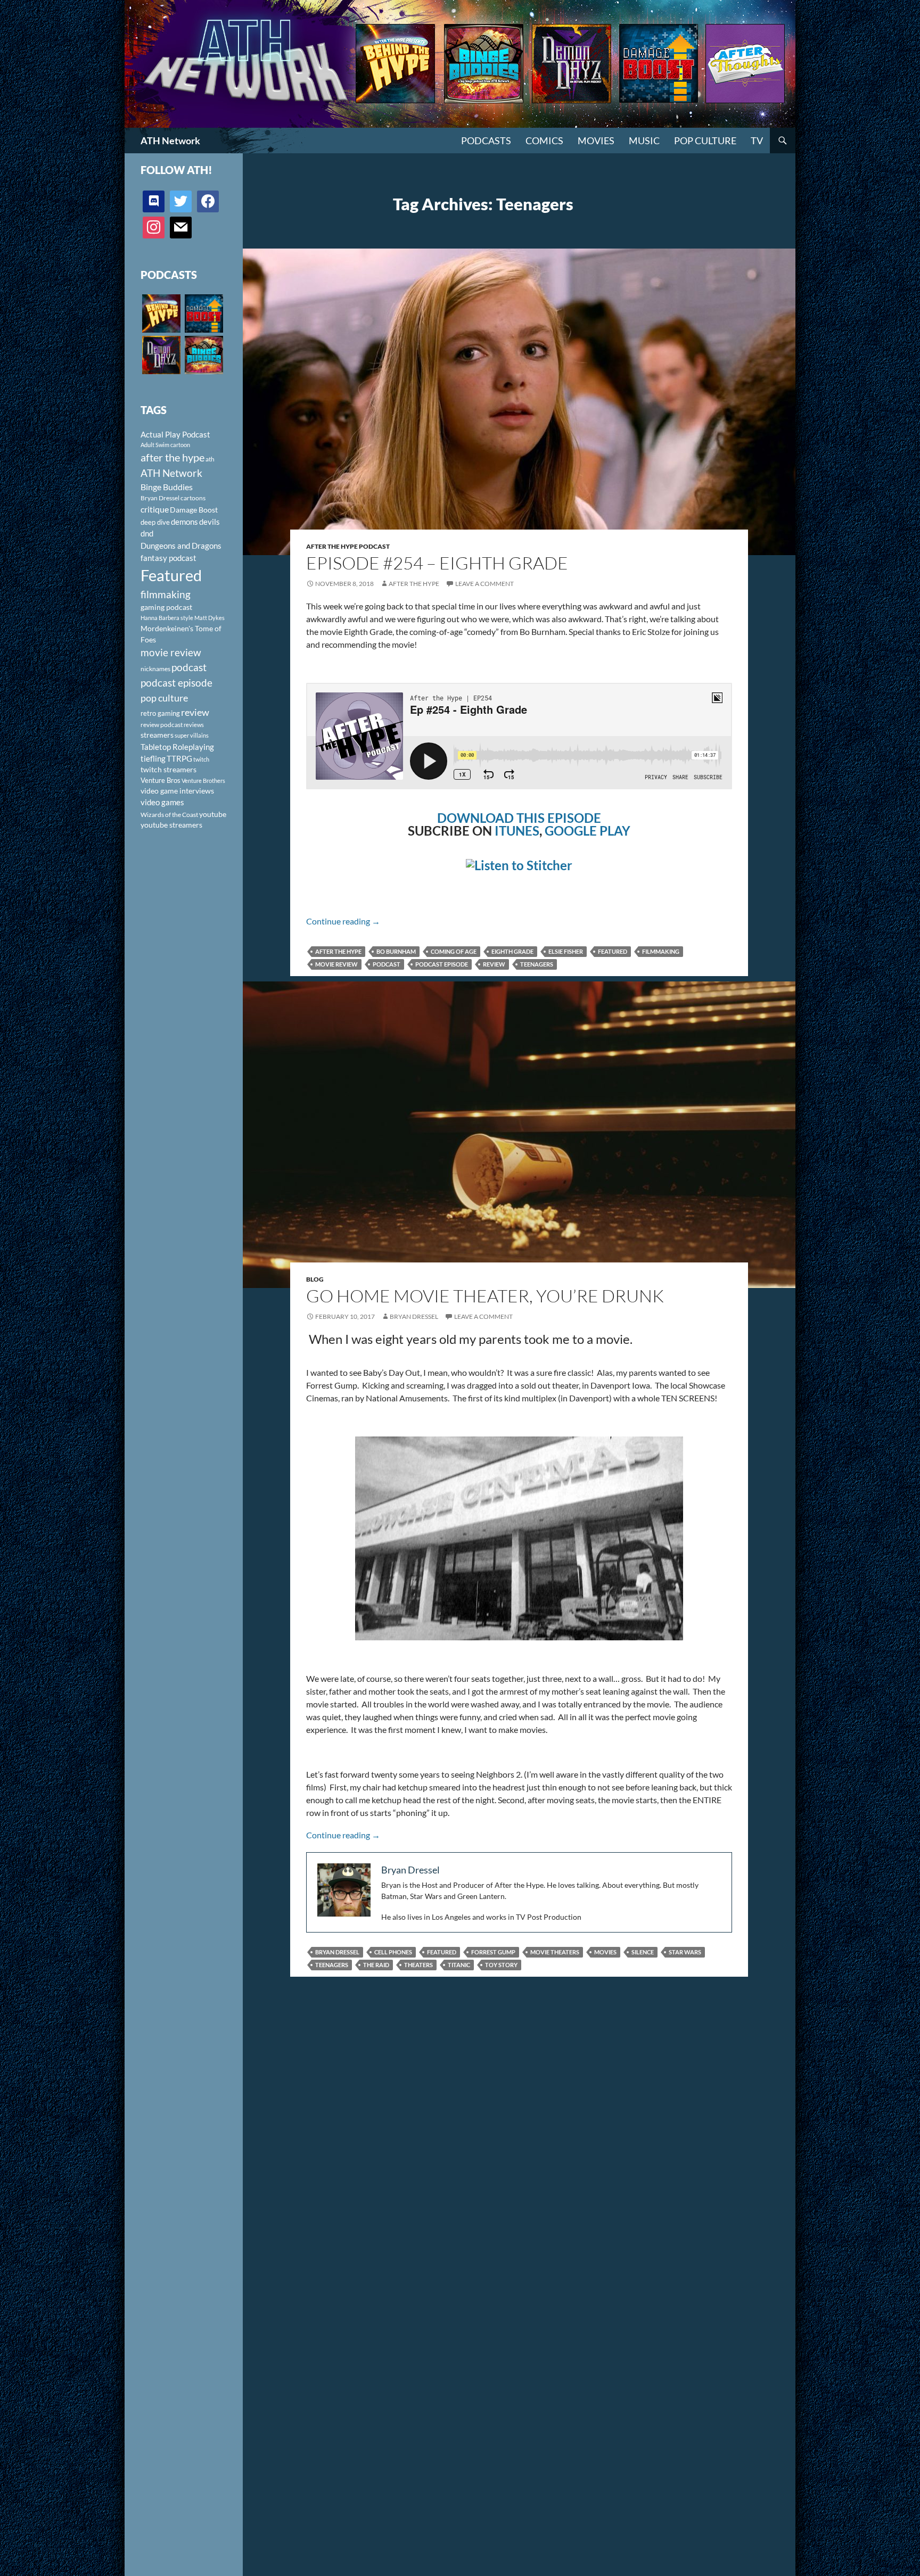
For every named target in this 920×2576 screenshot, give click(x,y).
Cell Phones (393, 1952)
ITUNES (517, 831)
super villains (192, 735)
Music (644, 141)
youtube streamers (171, 825)
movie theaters (555, 1952)
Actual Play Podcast (175, 434)
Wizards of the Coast (169, 815)
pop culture (164, 698)
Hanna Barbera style (167, 618)
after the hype (338, 951)
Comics (544, 141)
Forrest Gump (493, 1952)
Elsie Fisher (566, 951)
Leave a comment (484, 584)
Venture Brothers (203, 781)
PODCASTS (486, 141)
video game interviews (177, 791)
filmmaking (661, 951)
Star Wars (685, 1952)
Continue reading (343, 921)
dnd (147, 533)
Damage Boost (194, 510)
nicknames (155, 669)
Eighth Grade (512, 951)
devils (210, 522)
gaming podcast (166, 607)
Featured (613, 951)
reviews (194, 725)
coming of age (454, 951)
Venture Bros (161, 780)
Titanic (459, 1965)
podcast (387, 964)
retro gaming (160, 713)
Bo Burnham (396, 951)
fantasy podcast (169, 558)
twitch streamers (169, 769)
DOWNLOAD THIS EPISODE (519, 818)
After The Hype (414, 584)
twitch (201, 759)
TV (757, 141)
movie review (336, 964)
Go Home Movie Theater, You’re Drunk (485, 1296)
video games (162, 802)
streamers (157, 735)
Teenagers (537, 964)
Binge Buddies (167, 487)
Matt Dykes (210, 618)
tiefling (153, 758)
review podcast (162, 725)
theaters (418, 1965)
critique (155, 509)
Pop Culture (705, 141)
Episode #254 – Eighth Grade (437, 563)
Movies (596, 141)
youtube (213, 814)
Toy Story (501, 1965)
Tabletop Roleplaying (177, 747)
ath (210, 459)
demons (184, 522)
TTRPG (179, 758)
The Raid (376, 1965)
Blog (315, 1279)
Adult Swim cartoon (165, 445)
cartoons (193, 498)
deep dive (155, 522)
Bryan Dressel (414, 1316)
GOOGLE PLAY (588, 831)
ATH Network (170, 141)
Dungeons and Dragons (181, 546)
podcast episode (442, 964)
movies (605, 1952)
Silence (643, 1952)
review (494, 964)
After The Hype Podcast (348, 546)
